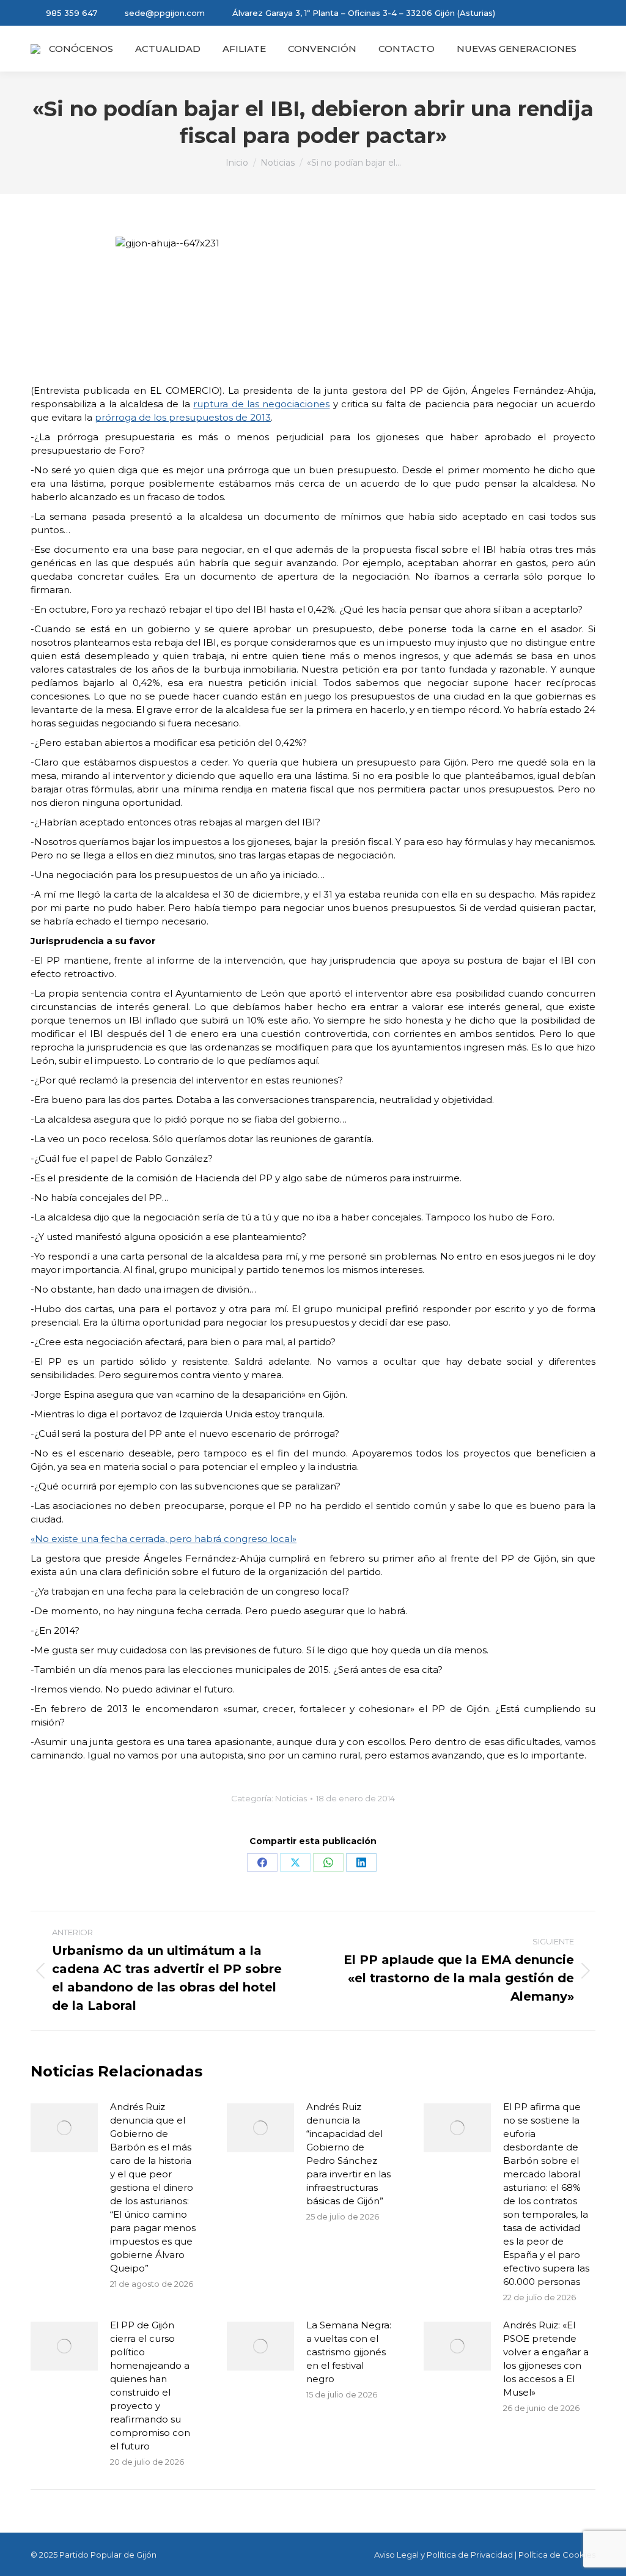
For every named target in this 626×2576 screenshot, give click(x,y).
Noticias (291, 1798)
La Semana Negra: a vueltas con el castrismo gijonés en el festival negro (349, 2352)
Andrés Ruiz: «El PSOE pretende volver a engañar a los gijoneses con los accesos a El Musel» (546, 2359)
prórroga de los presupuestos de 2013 (183, 417)
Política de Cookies (557, 2555)
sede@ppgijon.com (165, 13)
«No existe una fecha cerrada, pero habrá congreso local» (164, 1539)
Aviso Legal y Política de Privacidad (444, 2555)
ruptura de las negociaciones (261, 404)
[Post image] (64, 2128)
